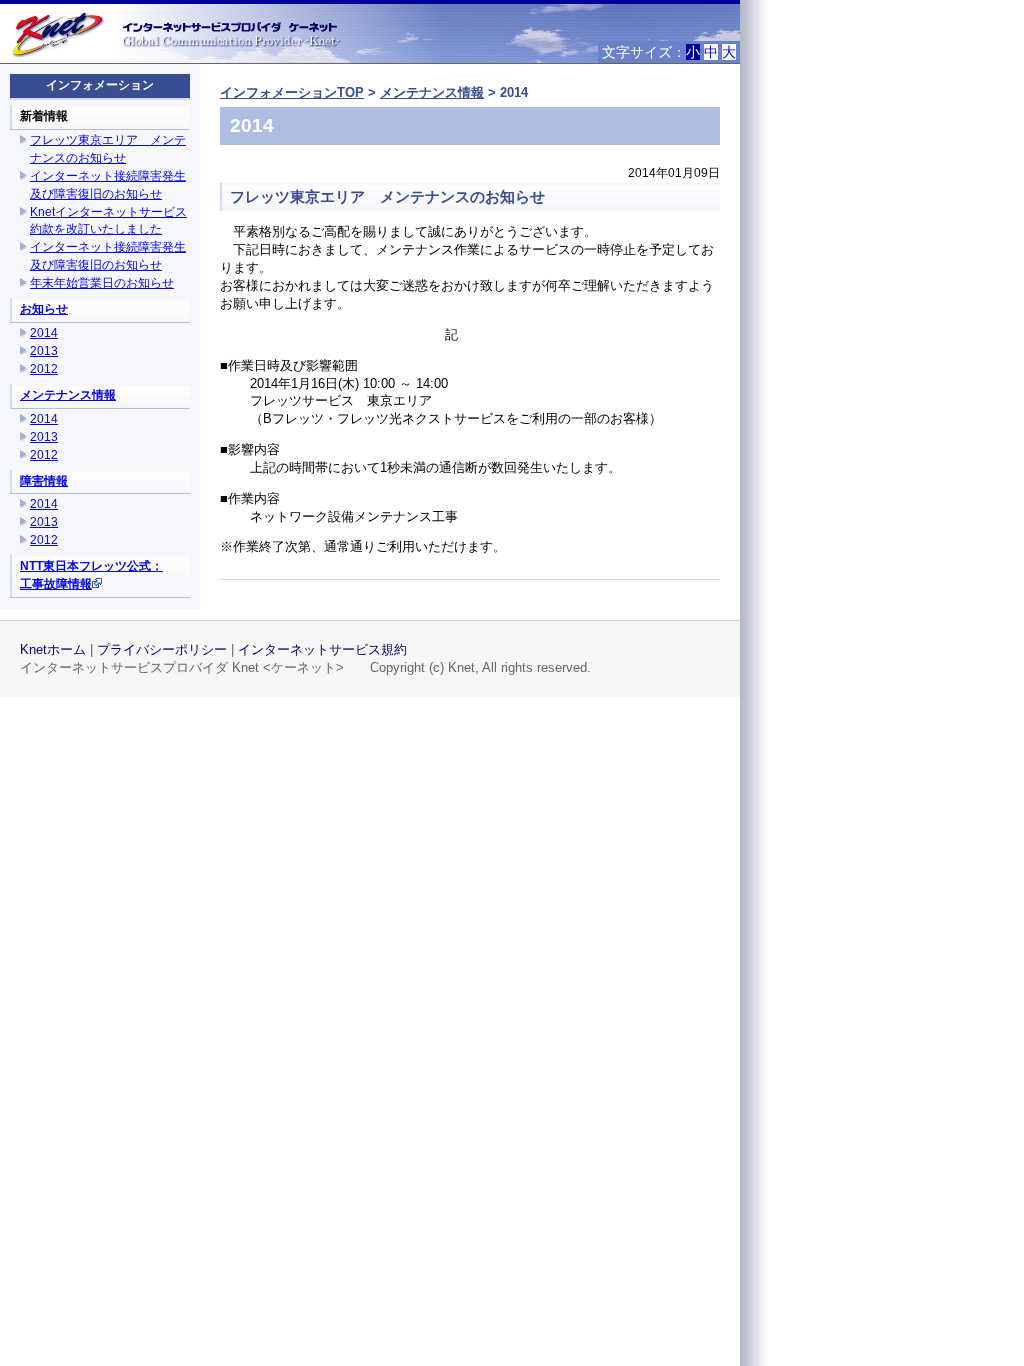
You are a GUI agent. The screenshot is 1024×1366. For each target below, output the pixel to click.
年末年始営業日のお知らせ (102, 283)
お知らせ (44, 309)
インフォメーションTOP (292, 92)
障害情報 (44, 481)
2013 (44, 351)
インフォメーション (100, 85)
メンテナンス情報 (68, 395)
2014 (44, 333)
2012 (44, 369)
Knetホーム (53, 649)
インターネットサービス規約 (322, 649)
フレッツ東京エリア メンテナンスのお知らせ (387, 196)
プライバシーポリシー (162, 649)
